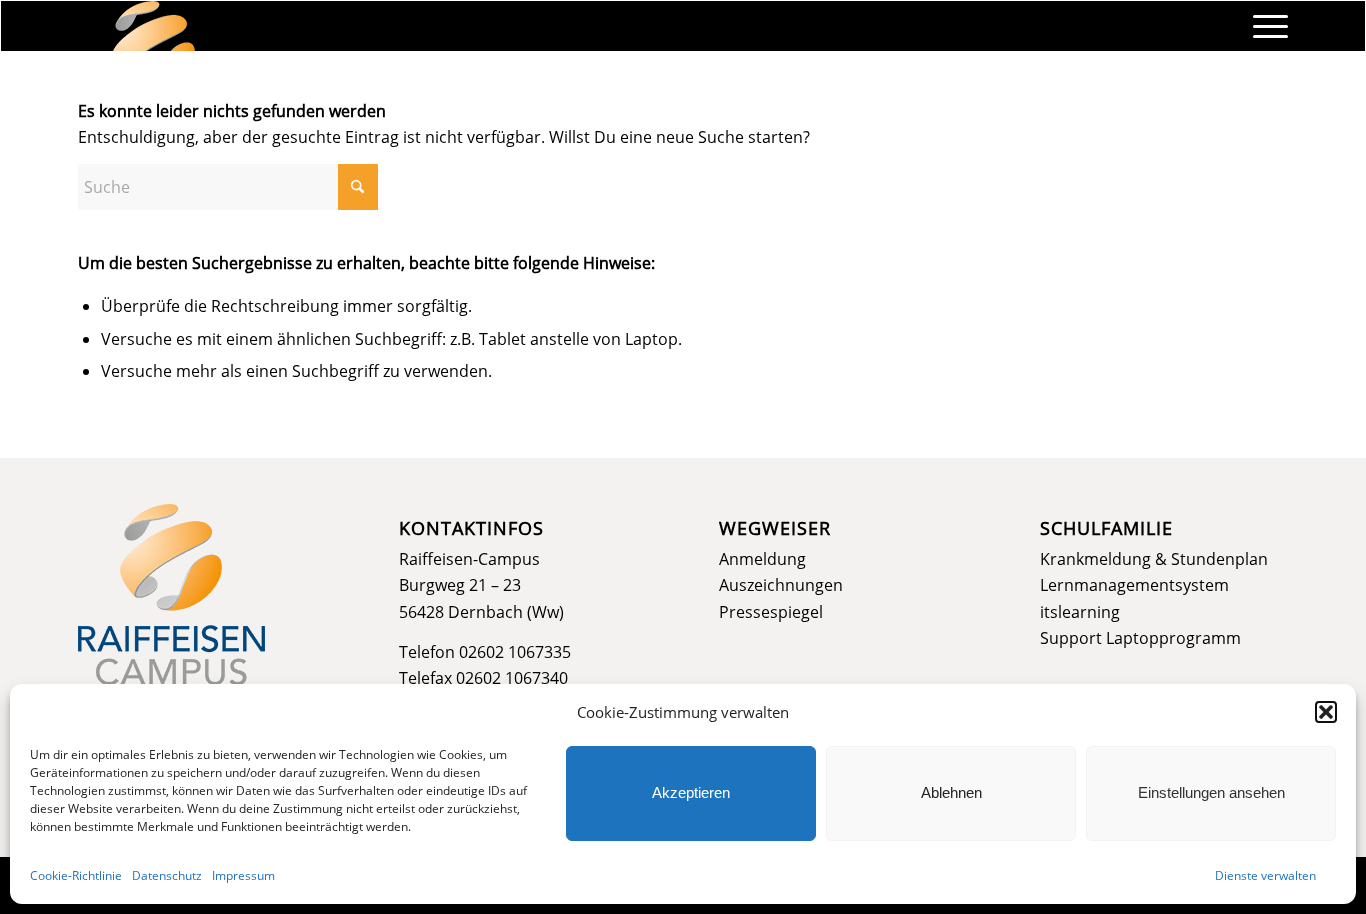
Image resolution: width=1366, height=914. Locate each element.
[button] (1326, 712)
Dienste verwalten (1265, 875)
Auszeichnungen (781, 585)
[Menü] (1264, 26)
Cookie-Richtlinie (76, 875)
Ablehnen (951, 792)
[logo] (154, 26)
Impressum (243, 875)
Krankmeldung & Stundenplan (1154, 559)
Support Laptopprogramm (1140, 638)
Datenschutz (167, 875)
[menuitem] (1264, 26)
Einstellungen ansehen (1211, 792)
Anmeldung (762, 559)
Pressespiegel (771, 612)
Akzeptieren (691, 792)
